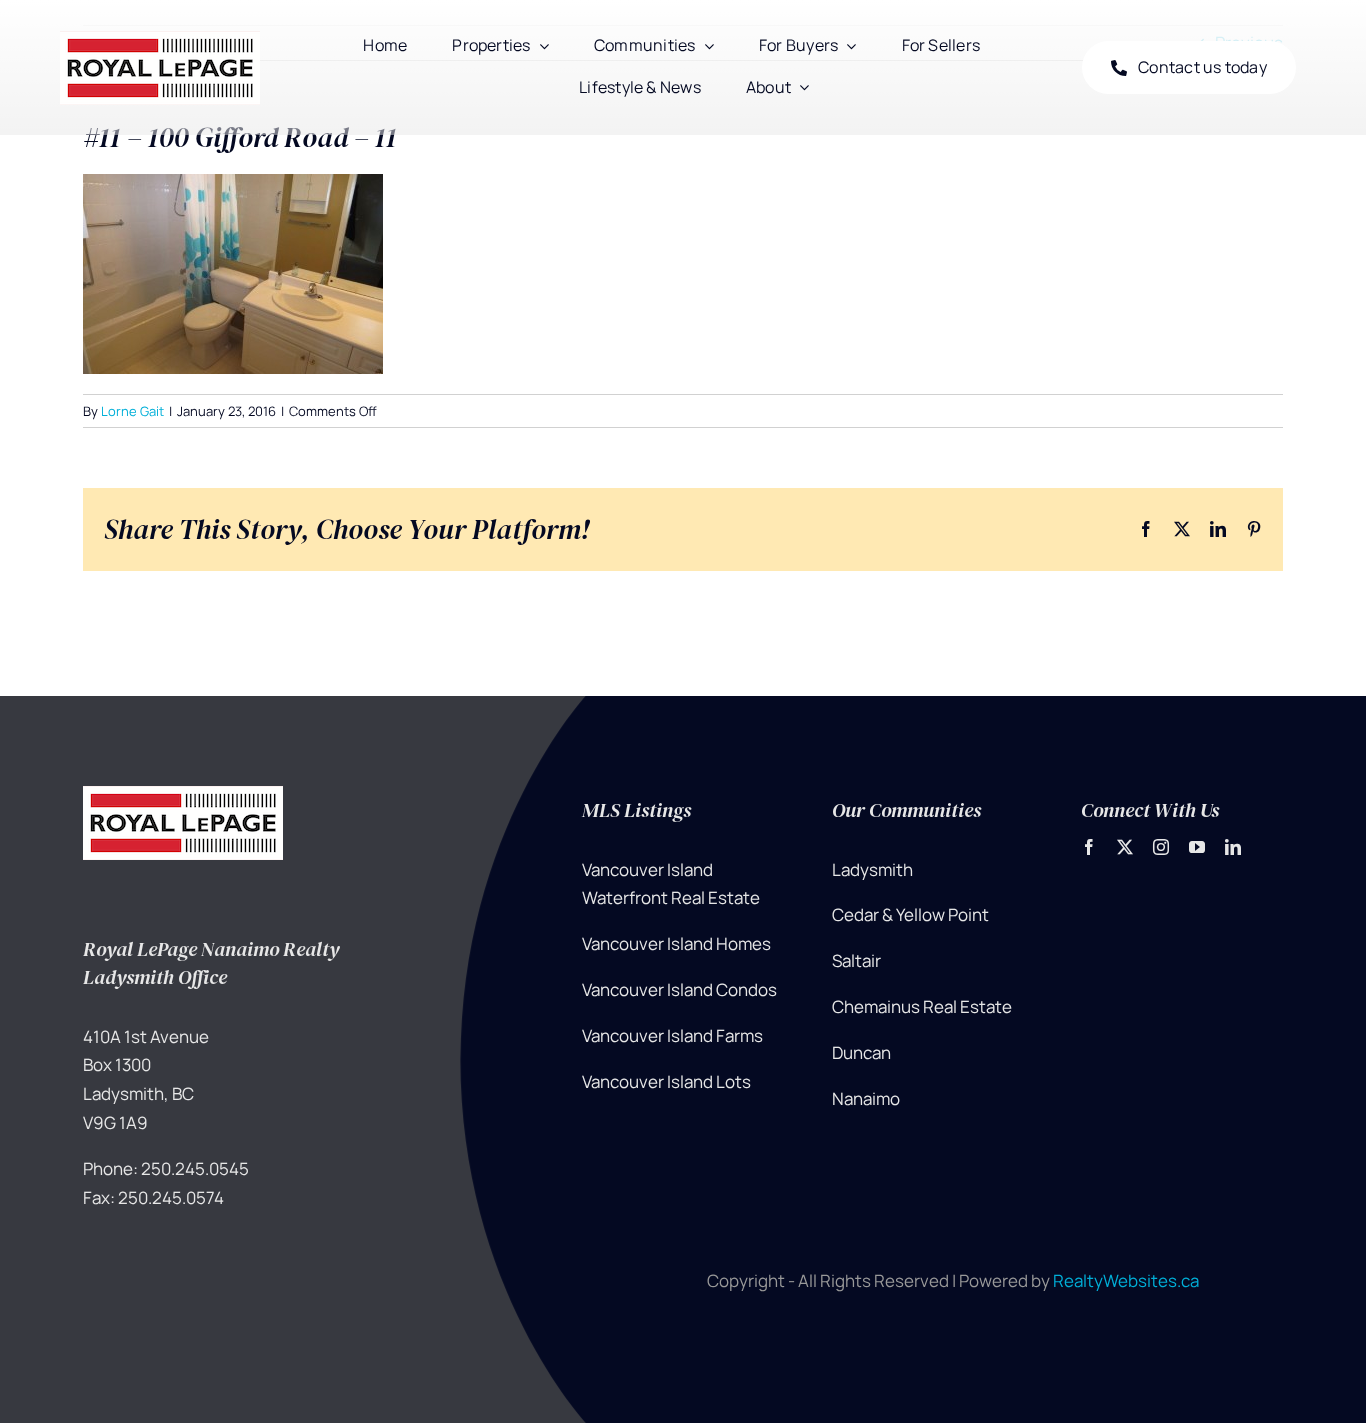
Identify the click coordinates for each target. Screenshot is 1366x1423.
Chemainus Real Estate (922, 1006)
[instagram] (1161, 847)
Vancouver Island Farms (672, 1035)
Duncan (861, 1052)
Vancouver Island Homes (676, 943)
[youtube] (1197, 847)
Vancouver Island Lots (666, 1081)
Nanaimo (866, 1098)
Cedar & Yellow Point (910, 914)
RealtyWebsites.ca (1126, 1280)
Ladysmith (872, 869)
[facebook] (1089, 847)
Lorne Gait (132, 411)
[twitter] (1125, 847)
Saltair (856, 960)
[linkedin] (1233, 847)
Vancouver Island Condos (679, 989)
